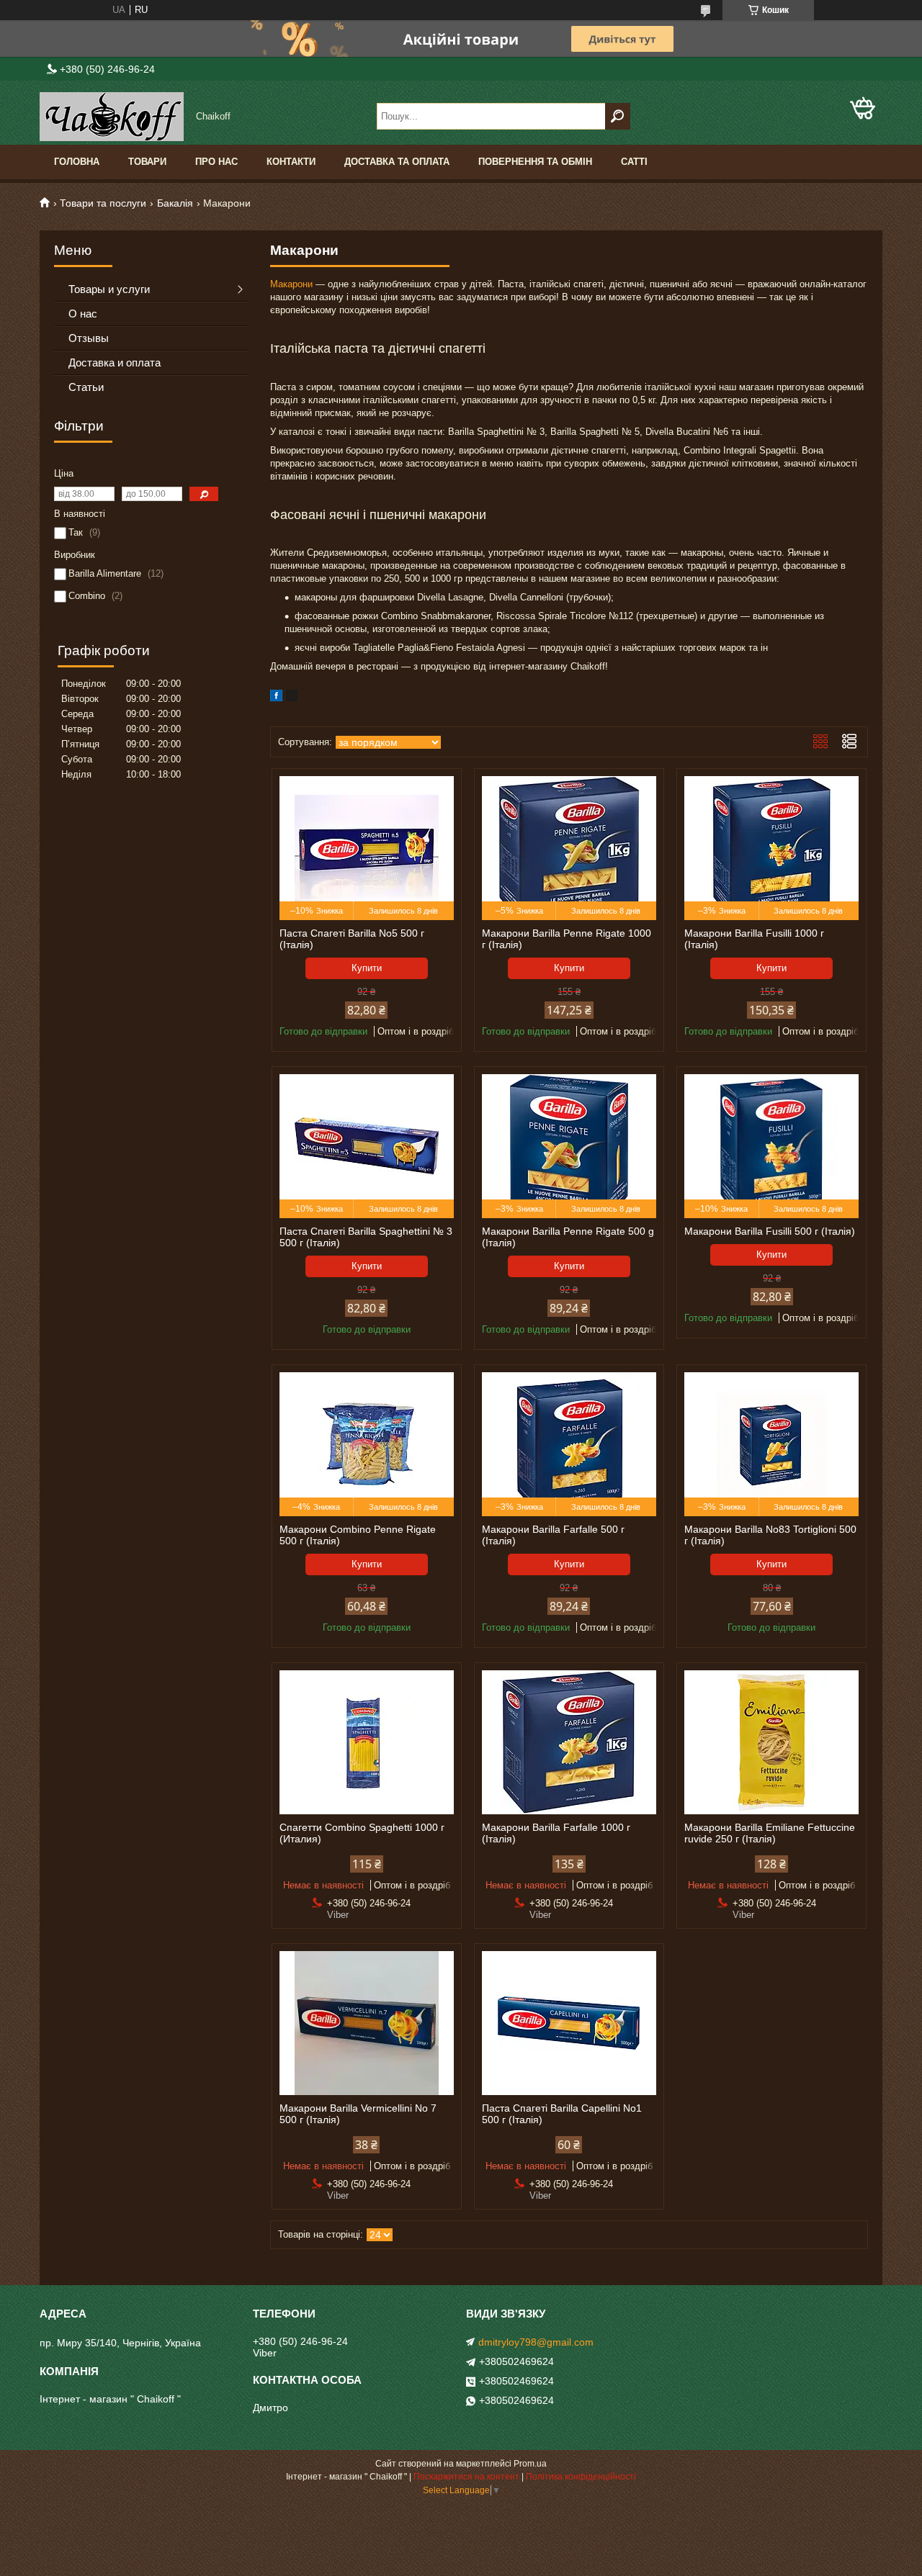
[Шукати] (618, 116)
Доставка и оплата (115, 362)
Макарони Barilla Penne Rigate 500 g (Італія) (568, 1237)
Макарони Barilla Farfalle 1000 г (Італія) (556, 1833)
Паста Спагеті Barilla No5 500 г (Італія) (352, 939)
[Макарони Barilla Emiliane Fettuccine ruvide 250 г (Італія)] (771, 1742)
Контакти (291, 162)
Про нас (216, 162)
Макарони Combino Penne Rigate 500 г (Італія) (358, 1535)
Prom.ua (530, 2464)
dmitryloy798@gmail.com (536, 2342)
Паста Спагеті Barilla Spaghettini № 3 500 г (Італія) (366, 1237)
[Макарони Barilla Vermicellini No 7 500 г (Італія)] (367, 2023)
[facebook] (276, 698)
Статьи (86, 387)
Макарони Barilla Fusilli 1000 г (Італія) (754, 939)
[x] (292, 698)
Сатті (634, 162)
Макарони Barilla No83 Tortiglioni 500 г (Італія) (770, 1535)
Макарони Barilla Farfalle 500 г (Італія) (553, 1535)
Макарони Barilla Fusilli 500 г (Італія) (770, 1231)
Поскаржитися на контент (466, 2477)
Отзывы (89, 338)
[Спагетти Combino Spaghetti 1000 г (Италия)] (367, 1742)
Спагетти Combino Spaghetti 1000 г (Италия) (362, 1833)
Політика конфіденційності (581, 2477)
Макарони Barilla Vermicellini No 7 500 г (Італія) (358, 2114)
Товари (147, 162)
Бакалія (175, 203)
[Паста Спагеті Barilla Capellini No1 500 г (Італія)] (569, 2023)
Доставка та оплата (397, 162)
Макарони (291, 284)
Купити (367, 968)
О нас (83, 314)
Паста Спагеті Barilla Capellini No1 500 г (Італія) (562, 2114)
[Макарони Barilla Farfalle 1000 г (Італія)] (569, 1742)
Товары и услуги (109, 289)
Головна (77, 162)
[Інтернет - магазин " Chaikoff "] (112, 117)
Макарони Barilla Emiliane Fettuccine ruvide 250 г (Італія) (770, 1833)
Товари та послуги (103, 203)
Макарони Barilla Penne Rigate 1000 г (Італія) (567, 939)
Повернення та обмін (535, 162)
